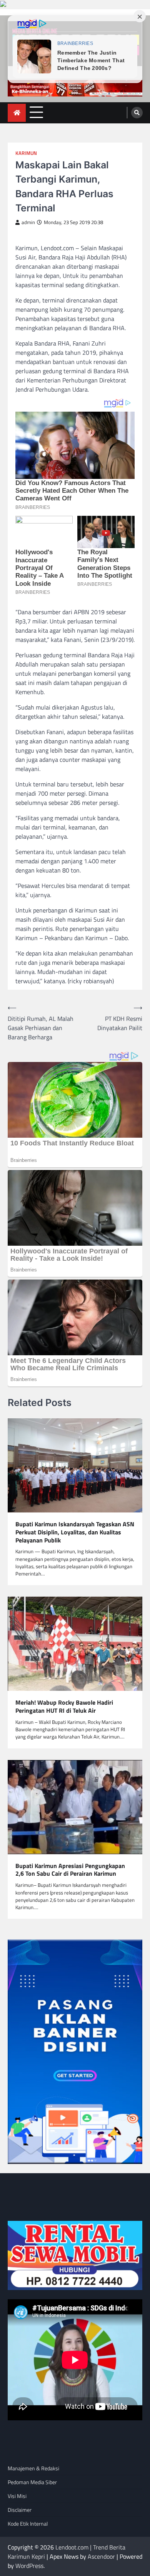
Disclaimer (20, 2510)
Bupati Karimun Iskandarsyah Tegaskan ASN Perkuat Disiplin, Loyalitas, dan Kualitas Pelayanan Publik (75, 1532)
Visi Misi (17, 2496)
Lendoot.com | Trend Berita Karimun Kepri (67, 2552)
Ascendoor (101, 2556)
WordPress (29, 2566)
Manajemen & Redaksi (33, 2468)
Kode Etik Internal (28, 2524)
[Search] (137, 113)
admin (28, 222)
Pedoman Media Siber (32, 2482)
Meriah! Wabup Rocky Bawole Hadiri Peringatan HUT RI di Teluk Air (64, 1707)
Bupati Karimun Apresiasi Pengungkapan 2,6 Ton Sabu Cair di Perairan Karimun (70, 1870)
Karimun (26, 153)
